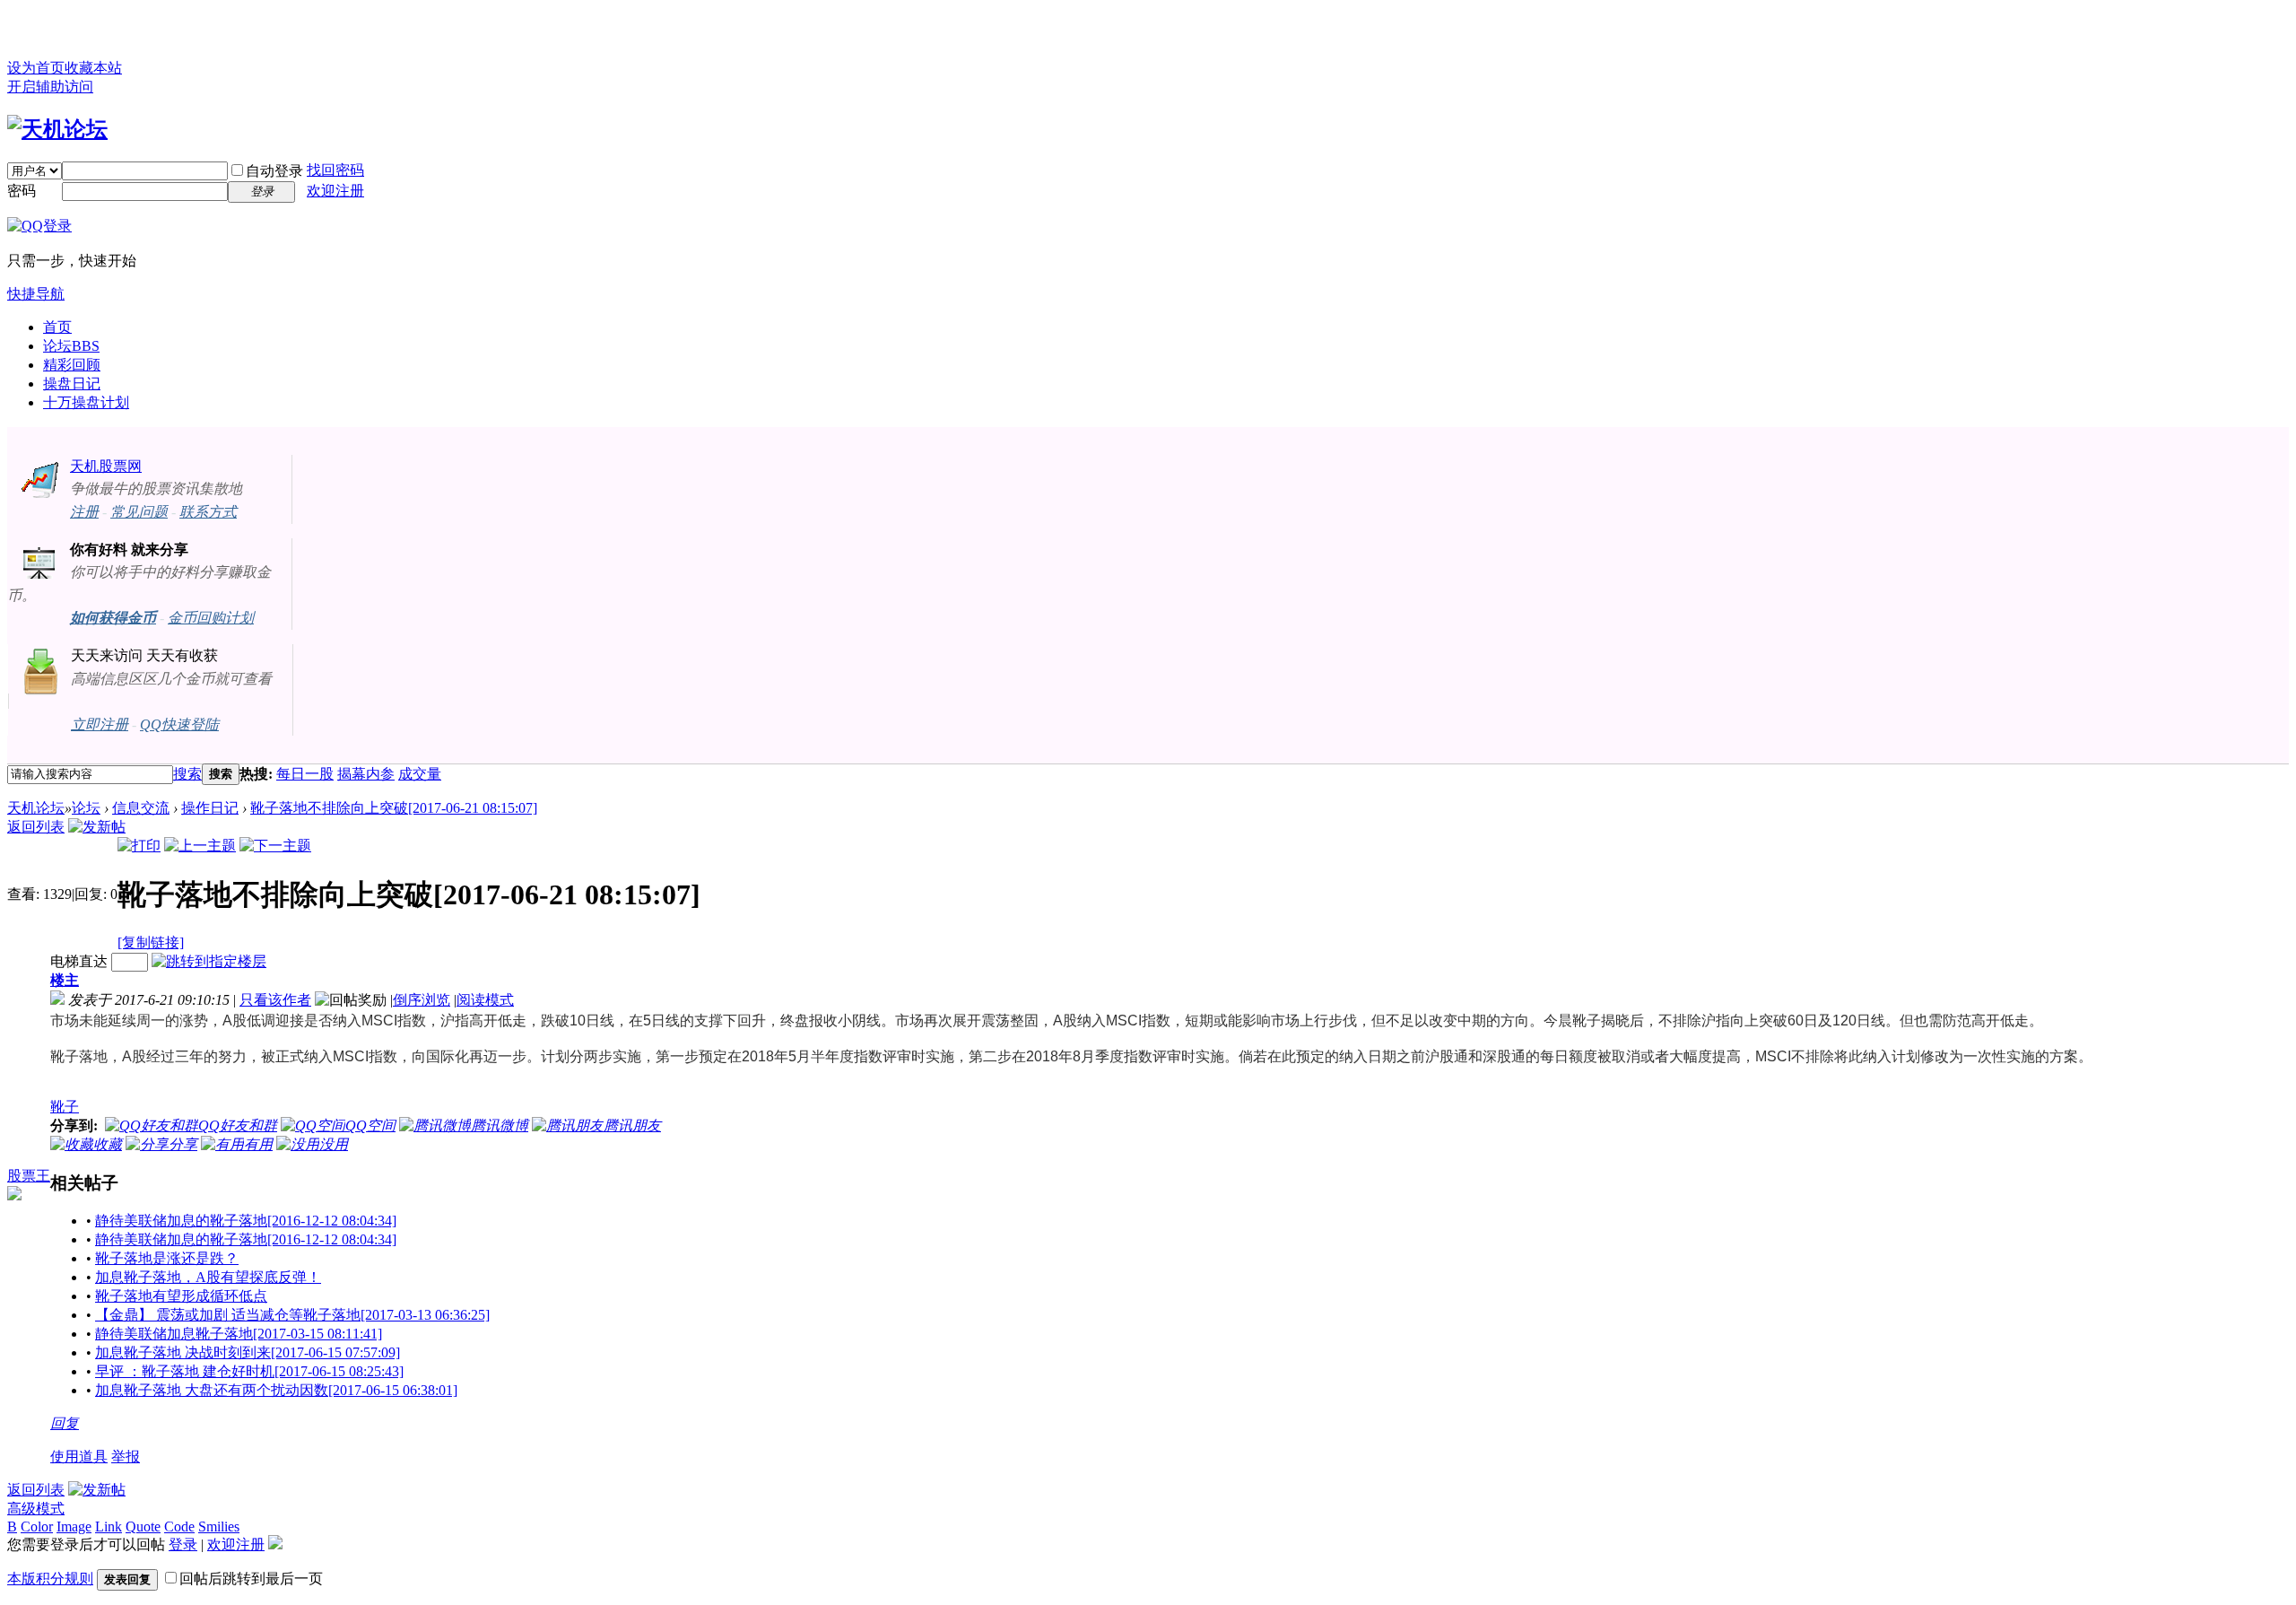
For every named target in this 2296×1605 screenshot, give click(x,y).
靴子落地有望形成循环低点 (181, 1296)
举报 (126, 1457)
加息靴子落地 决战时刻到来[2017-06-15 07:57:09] (248, 1352)
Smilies (219, 1526)
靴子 (65, 1107)
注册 (84, 512)
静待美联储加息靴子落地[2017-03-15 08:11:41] (239, 1334)
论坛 (71, 346)
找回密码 (335, 170)
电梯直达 (79, 961)
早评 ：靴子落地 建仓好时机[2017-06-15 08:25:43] (249, 1371)
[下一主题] (275, 846)
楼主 (65, 980)
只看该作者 (275, 1000)
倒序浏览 (422, 1000)
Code (179, 1526)
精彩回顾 (72, 365)
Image (74, 1526)
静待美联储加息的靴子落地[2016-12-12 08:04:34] (246, 1221)
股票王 (29, 1176)
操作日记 (210, 808)
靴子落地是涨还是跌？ (167, 1258)
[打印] (139, 846)
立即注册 (100, 724)
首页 (57, 327)
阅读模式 (485, 1000)
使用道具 (79, 1457)
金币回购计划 (211, 618)
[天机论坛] (57, 129)
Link (109, 1526)
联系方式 (208, 512)
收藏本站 (93, 68)
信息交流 (141, 808)
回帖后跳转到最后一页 (251, 1579)
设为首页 (36, 68)
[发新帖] (97, 827)
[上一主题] (200, 846)
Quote (143, 1526)
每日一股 (305, 774)
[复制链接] (151, 942)
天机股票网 (106, 466)
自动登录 (274, 171)
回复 (65, 1423)
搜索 (187, 774)
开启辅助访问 (50, 87)
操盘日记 (72, 384)
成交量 (420, 774)
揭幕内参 (366, 774)
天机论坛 (36, 808)
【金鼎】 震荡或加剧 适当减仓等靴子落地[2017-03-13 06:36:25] (292, 1315)
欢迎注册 (335, 191)
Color (37, 1526)
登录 (183, 1544)
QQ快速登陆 (179, 724)
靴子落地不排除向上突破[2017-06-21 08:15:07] (394, 808)
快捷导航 (36, 294)
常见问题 (139, 512)
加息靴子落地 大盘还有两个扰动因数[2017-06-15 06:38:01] (276, 1390)
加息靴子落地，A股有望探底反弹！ (208, 1277)
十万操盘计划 (86, 402)
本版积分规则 (50, 1579)
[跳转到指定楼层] (209, 961)
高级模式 (36, 1509)
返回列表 (36, 827)
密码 (22, 191)
